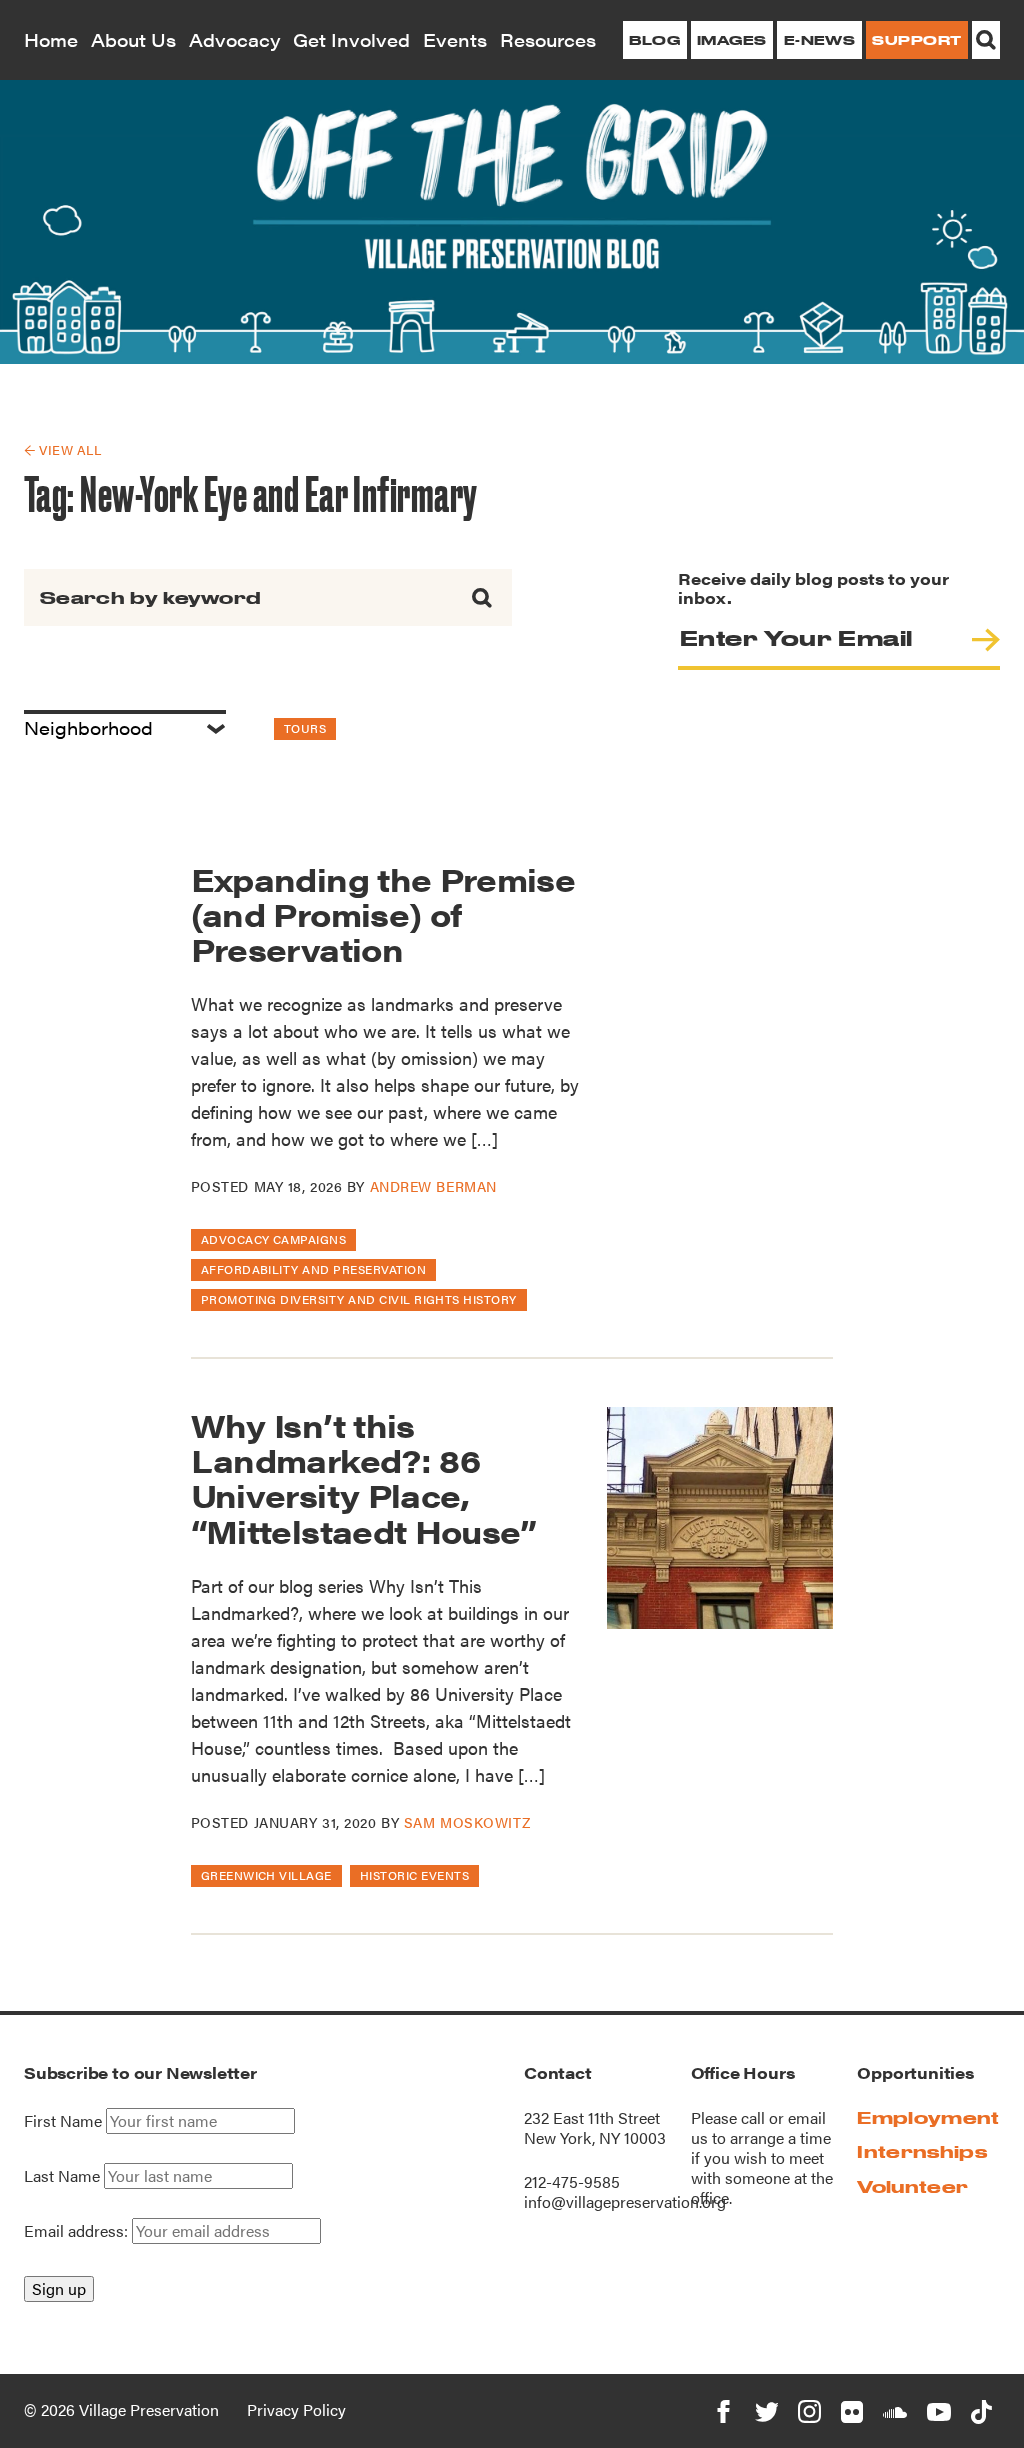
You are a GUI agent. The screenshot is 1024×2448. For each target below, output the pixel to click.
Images (732, 40)
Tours (305, 728)
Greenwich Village (266, 1875)
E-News (820, 40)
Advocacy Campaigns (274, 1239)
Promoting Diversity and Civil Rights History (359, 1299)
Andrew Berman (433, 1186)
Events (455, 39)
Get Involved (351, 39)
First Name (63, 2121)
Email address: (78, 2230)
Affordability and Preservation (313, 1269)
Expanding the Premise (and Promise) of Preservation (383, 913)
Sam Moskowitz (467, 1822)
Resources (548, 39)
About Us (133, 39)
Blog (654, 40)
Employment (928, 2117)
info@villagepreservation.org (625, 2201)
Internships (922, 2151)
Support (916, 40)
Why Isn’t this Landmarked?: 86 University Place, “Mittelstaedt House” (364, 1477)
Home (51, 39)
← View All (62, 449)
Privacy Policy (296, 2409)
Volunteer (912, 2186)
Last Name (62, 2176)
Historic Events (414, 1875)
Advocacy (235, 39)
